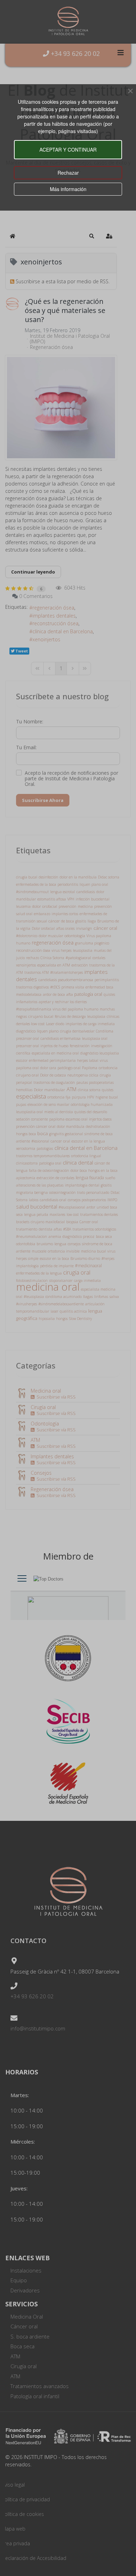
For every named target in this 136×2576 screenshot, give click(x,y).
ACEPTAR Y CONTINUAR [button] (68, 149)
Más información (68, 189)
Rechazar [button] (68, 173)
